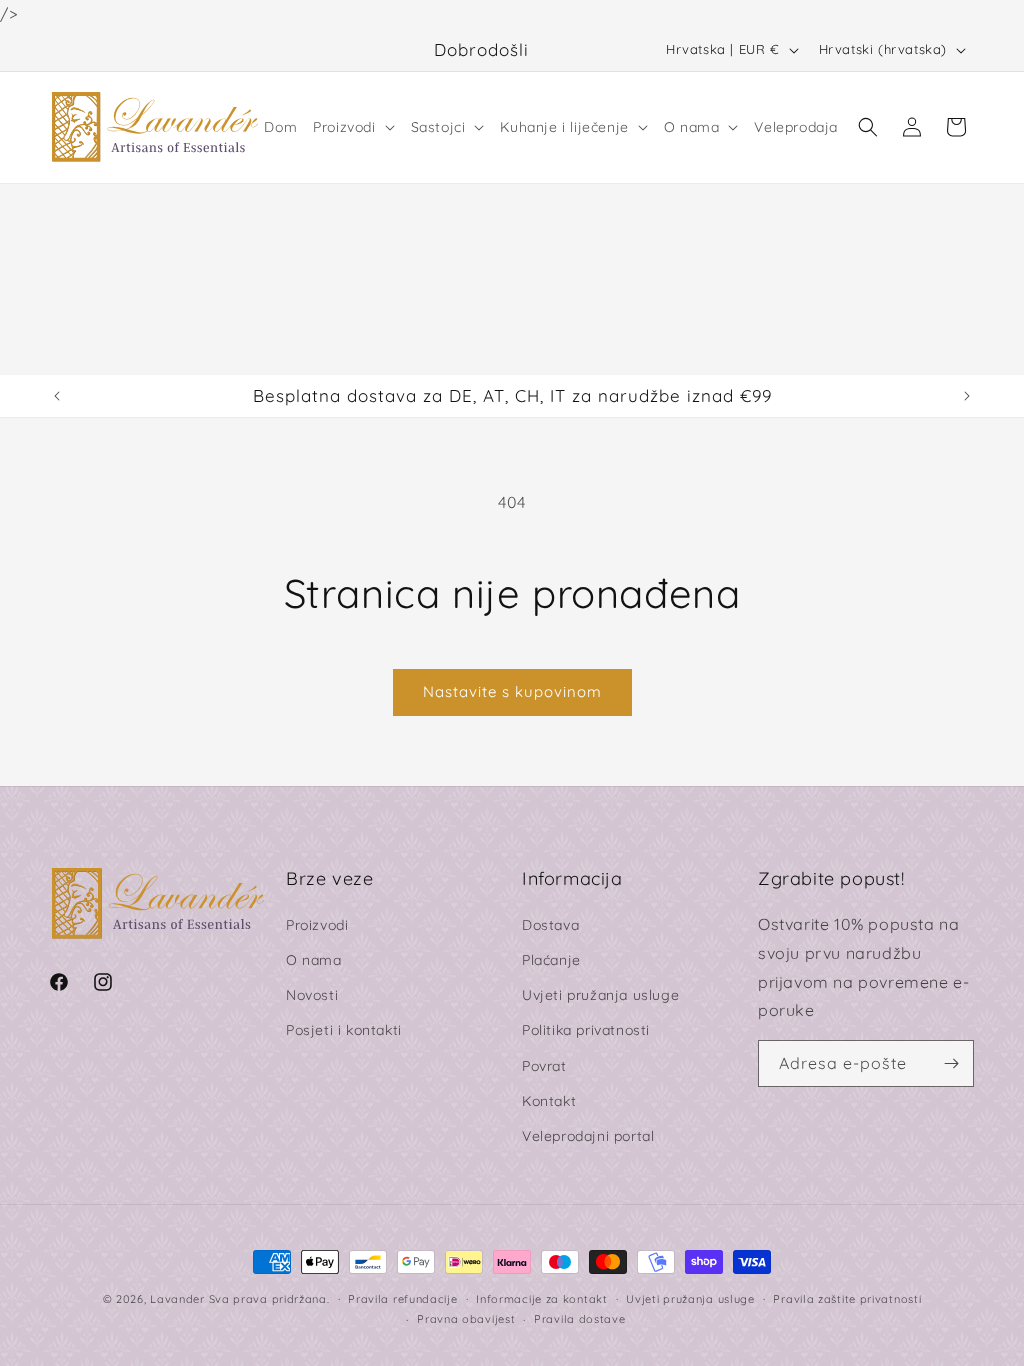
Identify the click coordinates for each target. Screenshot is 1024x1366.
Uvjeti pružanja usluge (600, 995)
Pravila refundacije (402, 1299)
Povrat (544, 1066)
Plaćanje (551, 960)
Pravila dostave (580, 1319)
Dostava (550, 925)
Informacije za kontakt (541, 1299)
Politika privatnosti (586, 1030)
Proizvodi (317, 925)
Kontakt (549, 1101)
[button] (353, 127)
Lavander (177, 1299)
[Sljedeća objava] (967, 396)
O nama (314, 960)
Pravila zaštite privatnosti (847, 1299)
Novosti (312, 995)
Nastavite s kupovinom (512, 691)
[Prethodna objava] (57, 396)
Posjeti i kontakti (344, 1030)
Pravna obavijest (466, 1319)
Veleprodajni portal (588, 1136)
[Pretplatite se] (951, 1063)
